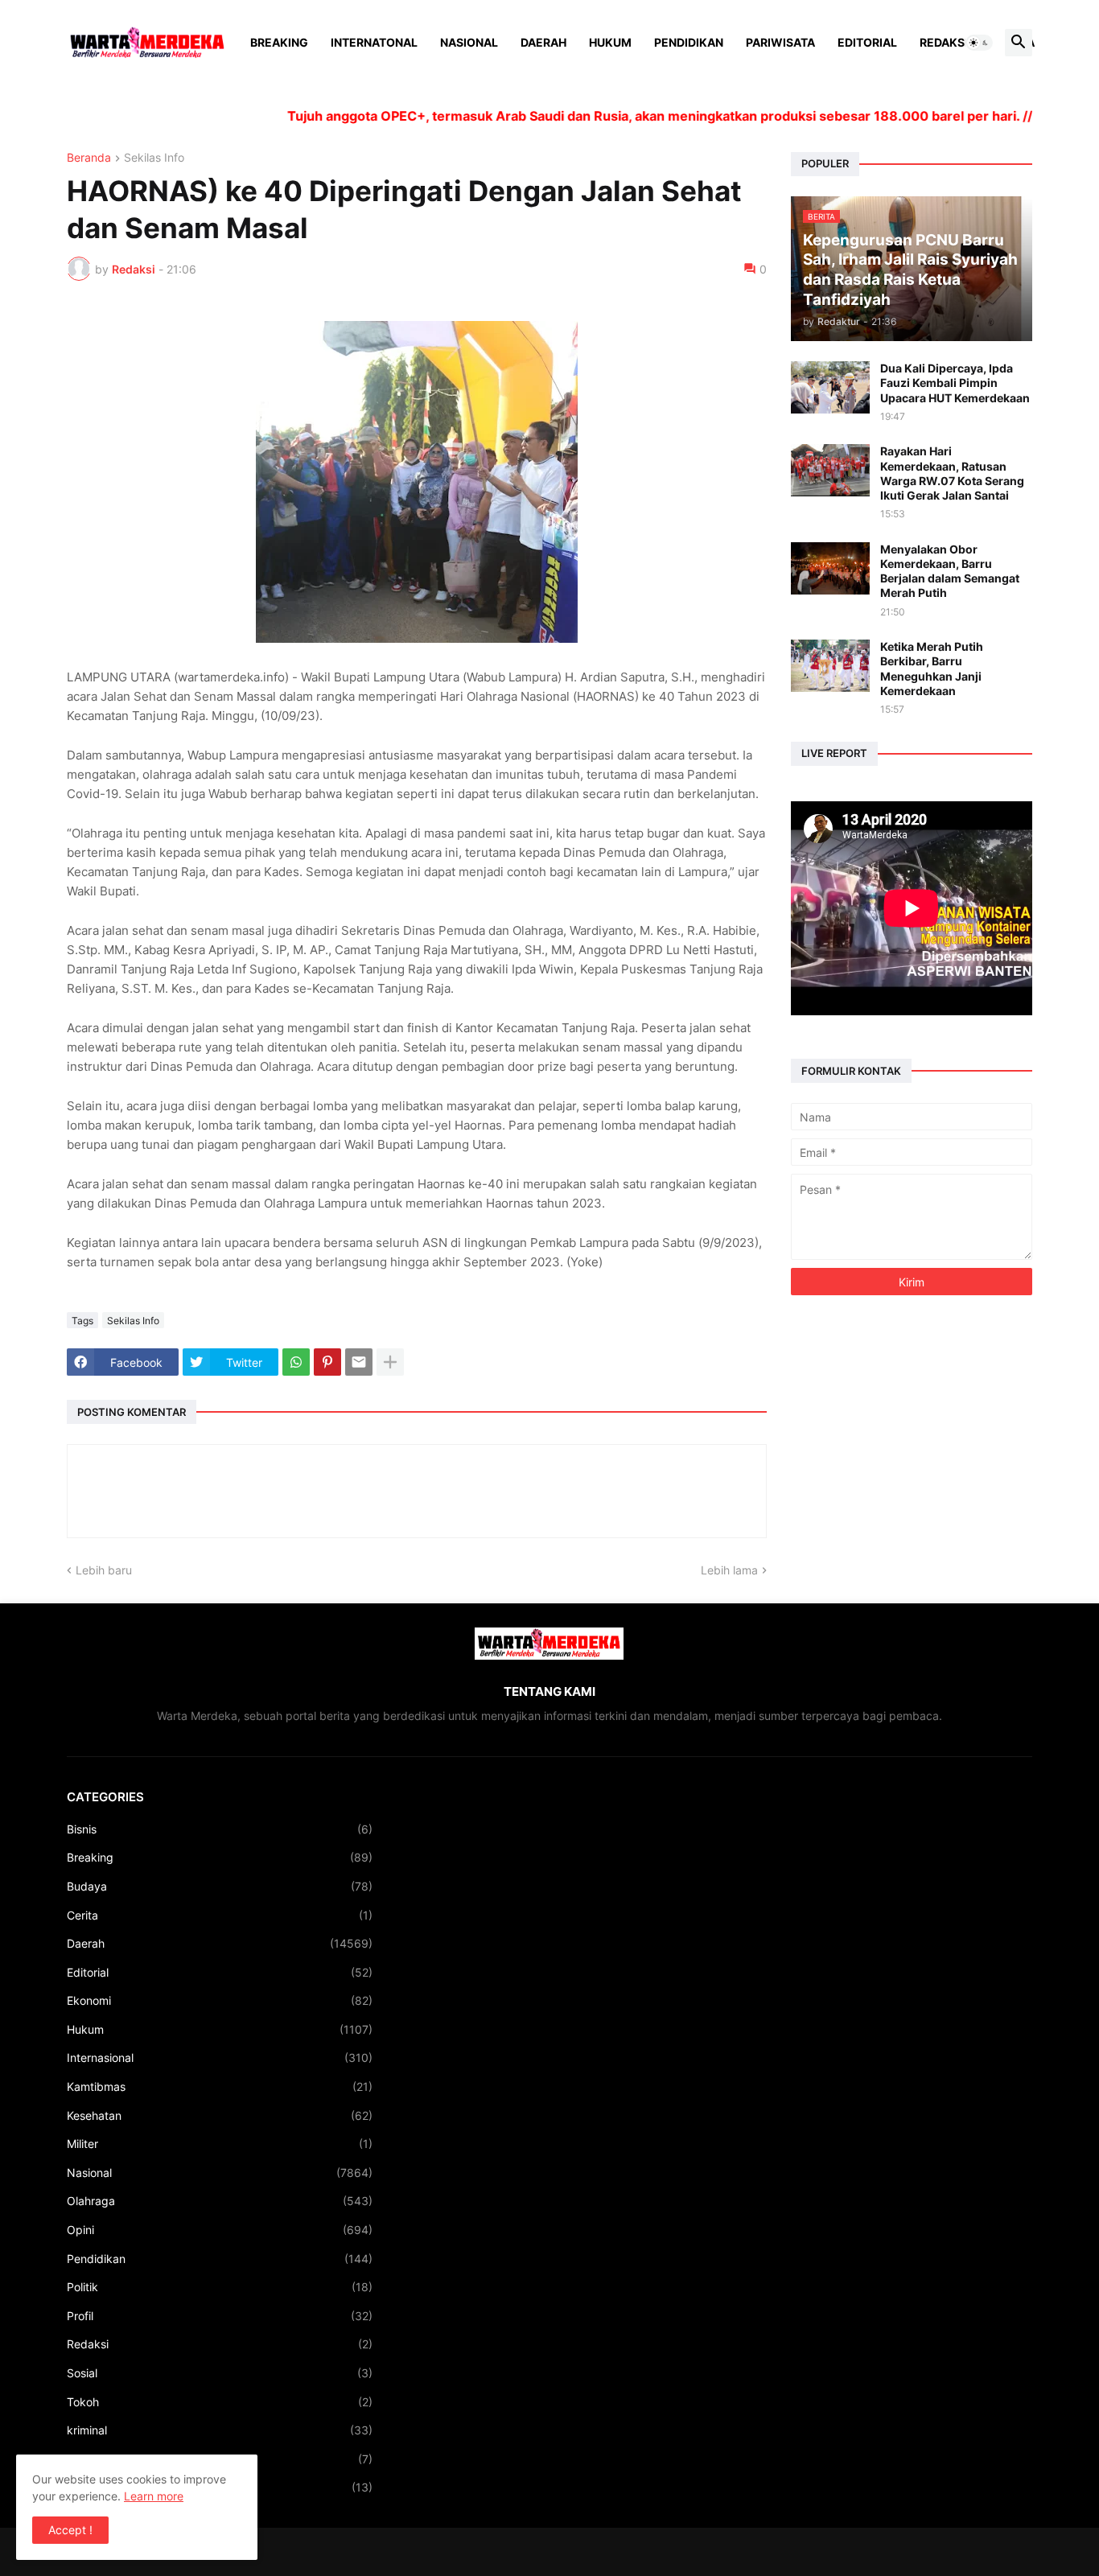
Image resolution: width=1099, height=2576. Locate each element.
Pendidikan (689, 42)
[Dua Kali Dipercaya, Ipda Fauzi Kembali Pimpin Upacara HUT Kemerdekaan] (830, 387)
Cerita (220, 1915)
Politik (220, 2287)
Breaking (279, 42)
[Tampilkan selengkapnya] (390, 1362)
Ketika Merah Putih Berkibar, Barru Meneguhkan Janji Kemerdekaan (932, 669)
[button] (979, 43)
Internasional (220, 2058)
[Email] (359, 1362)
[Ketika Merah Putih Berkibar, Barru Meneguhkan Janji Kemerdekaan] (830, 666)
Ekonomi (220, 2000)
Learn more (154, 2496)
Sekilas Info (154, 158)
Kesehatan (220, 2115)
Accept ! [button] (70, 2530)
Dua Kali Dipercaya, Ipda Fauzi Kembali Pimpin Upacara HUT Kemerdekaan (955, 383)
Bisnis (220, 1829)
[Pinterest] (327, 1362)
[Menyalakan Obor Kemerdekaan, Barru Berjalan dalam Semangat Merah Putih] (830, 568)
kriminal (220, 2430)
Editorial (867, 42)
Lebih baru (104, 1570)
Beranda (89, 158)
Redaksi (944, 42)
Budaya (220, 1886)
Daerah (543, 42)
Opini (220, 2230)
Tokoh (220, 2402)
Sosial (220, 2373)
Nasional (469, 42)
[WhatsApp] (296, 1362)
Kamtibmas (220, 2086)
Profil (220, 2316)
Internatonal (374, 42)
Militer (220, 2144)
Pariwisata (780, 42)
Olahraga (220, 2201)
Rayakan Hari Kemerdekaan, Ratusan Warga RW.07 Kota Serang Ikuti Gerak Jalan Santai (952, 473)
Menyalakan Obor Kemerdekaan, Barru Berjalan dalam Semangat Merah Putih (950, 571)
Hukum (610, 42)
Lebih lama (729, 1570)
